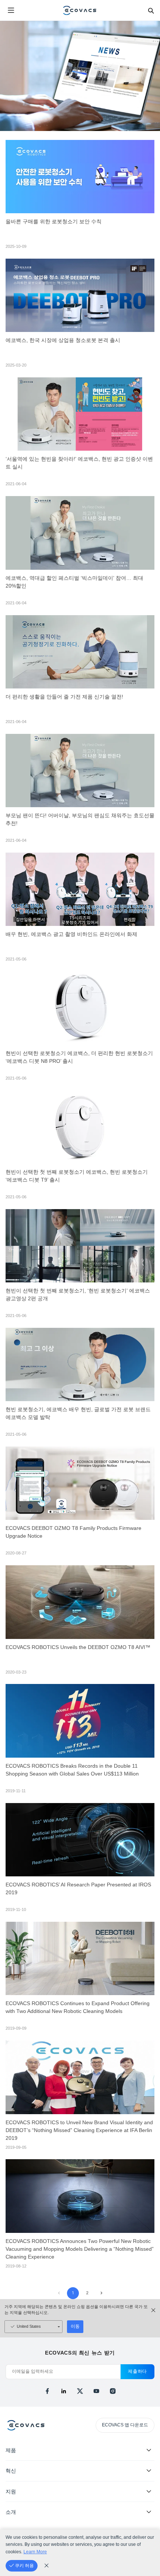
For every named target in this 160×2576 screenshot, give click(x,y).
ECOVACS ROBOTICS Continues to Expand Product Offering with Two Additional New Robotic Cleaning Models (78, 2007)
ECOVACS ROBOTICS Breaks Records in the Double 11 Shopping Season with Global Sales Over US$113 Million (72, 1770)
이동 (75, 2326)
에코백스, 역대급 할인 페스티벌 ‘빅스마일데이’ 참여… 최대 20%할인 (74, 582)
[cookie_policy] (47, 2566)
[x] (80, 2391)
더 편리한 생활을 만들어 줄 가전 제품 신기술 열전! (64, 697)
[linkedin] (64, 2391)
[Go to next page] (101, 2293)
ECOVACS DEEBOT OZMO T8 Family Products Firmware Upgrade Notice (73, 1532)
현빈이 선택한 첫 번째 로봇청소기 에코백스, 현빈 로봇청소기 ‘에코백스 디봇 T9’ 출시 (77, 1176)
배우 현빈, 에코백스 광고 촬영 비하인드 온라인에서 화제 (71, 934)
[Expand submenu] (149, 2450)
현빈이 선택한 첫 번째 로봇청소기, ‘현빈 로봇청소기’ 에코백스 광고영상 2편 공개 (78, 1295)
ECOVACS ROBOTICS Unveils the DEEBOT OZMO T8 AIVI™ (78, 1647)
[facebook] (47, 2391)
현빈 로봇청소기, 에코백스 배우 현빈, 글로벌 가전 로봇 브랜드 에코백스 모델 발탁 (78, 1413)
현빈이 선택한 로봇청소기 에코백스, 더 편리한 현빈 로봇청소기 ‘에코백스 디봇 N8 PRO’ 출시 (79, 1057)
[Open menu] (11, 10)
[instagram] (113, 2391)
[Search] (151, 10)
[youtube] (96, 2391)
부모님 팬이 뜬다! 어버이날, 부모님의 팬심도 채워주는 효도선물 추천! (80, 819)
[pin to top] (147, 2474)
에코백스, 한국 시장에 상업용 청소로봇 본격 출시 (63, 340)
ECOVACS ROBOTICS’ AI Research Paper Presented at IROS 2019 (78, 1889)
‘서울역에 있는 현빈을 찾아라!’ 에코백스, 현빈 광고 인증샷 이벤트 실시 (79, 463)
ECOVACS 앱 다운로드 (125, 2425)
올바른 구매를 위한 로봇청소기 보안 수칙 (54, 222)
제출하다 (137, 2371)
